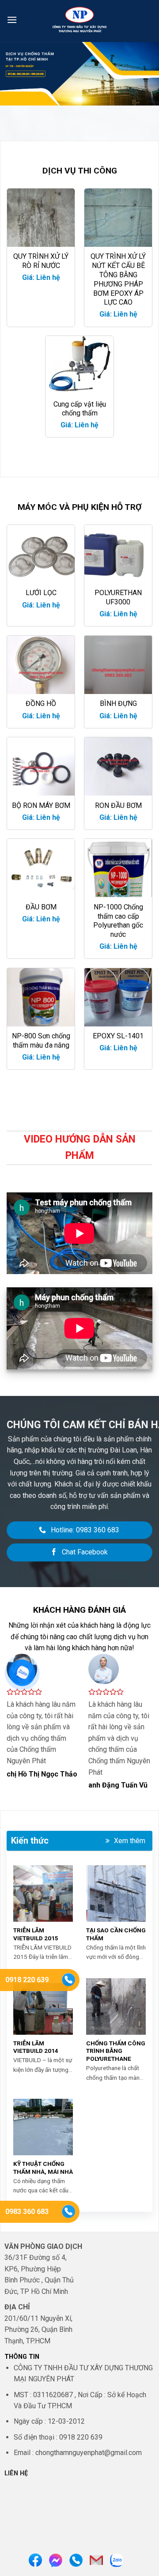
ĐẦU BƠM (41, 907)
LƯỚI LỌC (41, 593)
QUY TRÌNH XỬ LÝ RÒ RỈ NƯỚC (41, 261)
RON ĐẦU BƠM (118, 805)
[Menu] (12, 20)
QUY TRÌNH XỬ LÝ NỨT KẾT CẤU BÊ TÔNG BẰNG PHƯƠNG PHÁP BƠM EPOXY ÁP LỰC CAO (118, 279)
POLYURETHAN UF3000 (118, 597)
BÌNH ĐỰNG (118, 703)
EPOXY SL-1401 (118, 1036)
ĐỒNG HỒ (41, 703)
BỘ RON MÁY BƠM (41, 805)
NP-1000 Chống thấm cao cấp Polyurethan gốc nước (118, 921)
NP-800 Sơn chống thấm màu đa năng (41, 1041)
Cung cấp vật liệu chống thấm (80, 409)
